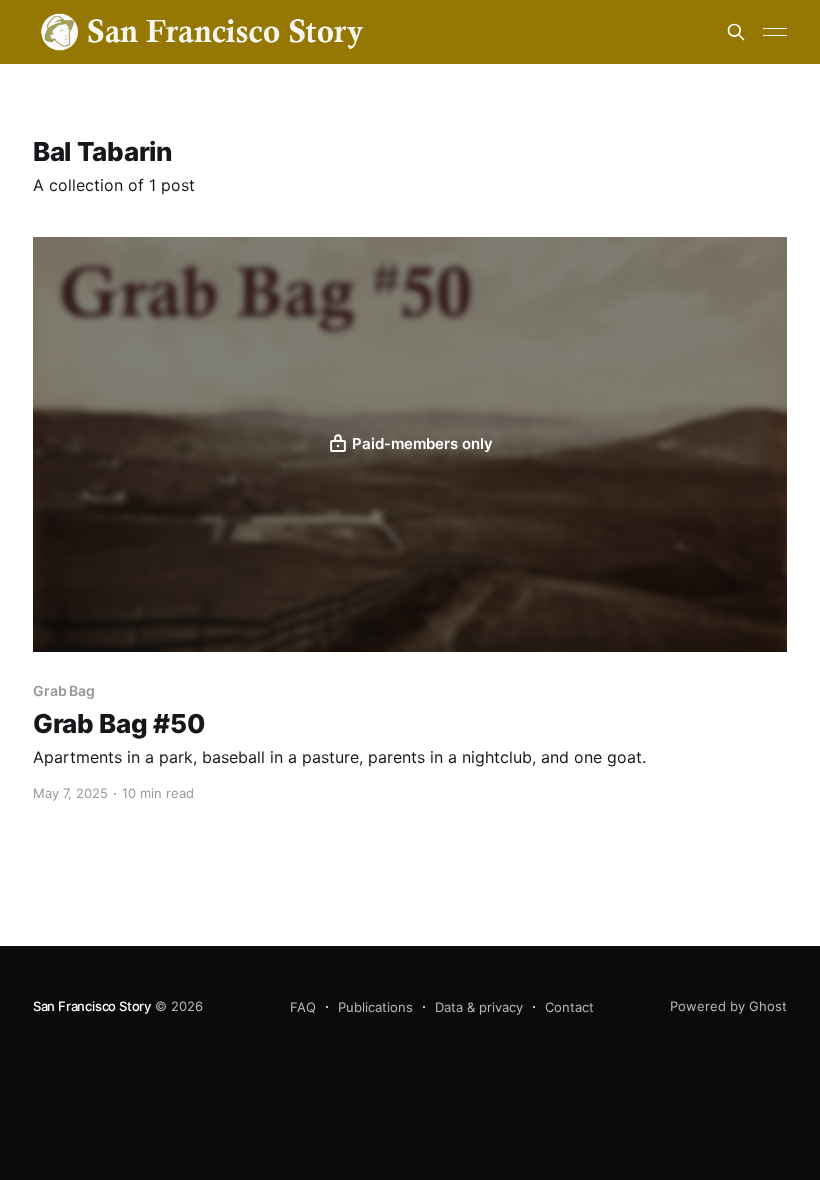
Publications (375, 1007)
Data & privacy (479, 1007)
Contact (569, 1007)
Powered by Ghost (728, 1006)
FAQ (303, 1007)
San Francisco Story (92, 1006)
